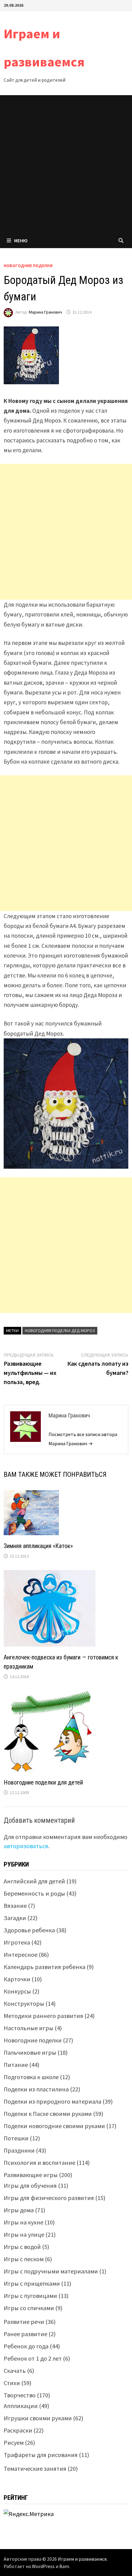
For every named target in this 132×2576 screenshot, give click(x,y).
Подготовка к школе (31, 2077)
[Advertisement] (66, 164)
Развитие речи (24, 2322)
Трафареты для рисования (41, 2455)
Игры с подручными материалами (51, 2271)
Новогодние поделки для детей (43, 1782)
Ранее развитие (25, 2334)
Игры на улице (24, 2234)
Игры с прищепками (32, 2283)
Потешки (16, 2138)
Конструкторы (24, 2003)
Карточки (17, 1979)
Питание (16, 2065)
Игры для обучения (30, 2185)
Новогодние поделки (28, 266)
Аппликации (21, 2406)
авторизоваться (26, 1846)
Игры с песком (24, 2259)
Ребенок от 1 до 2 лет (33, 2358)
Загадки (15, 1918)
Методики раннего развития (43, 2016)
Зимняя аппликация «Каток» (38, 1546)
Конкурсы (17, 1991)
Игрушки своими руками (38, 2418)
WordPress (43, 2566)
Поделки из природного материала (52, 2101)
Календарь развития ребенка (45, 1967)
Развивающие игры (31, 2175)
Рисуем (14, 2442)
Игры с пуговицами (30, 2296)
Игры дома (19, 2210)
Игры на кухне (23, 2222)
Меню (21, 240)
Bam (64, 2566)
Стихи (12, 2383)
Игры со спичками (29, 2308)
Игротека (17, 1942)
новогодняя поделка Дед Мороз (60, 1331)
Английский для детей (34, 1881)
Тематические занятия (35, 2468)
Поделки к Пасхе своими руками (48, 2114)
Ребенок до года (26, 2346)
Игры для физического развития (49, 2198)
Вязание (15, 1906)
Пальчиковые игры (30, 2052)
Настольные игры (29, 2028)
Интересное (21, 1954)
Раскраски (18, 2430)
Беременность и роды (34, 1893)
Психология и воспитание (39, 2163)
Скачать (15, 2371)
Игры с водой (22, 2247)
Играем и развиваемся (82, 2559)
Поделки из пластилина (36, 2089)
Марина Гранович (45, 312)
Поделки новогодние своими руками (54, 2126)
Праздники (19, 2150)
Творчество (20, 2395)
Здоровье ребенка (29, 1930)
